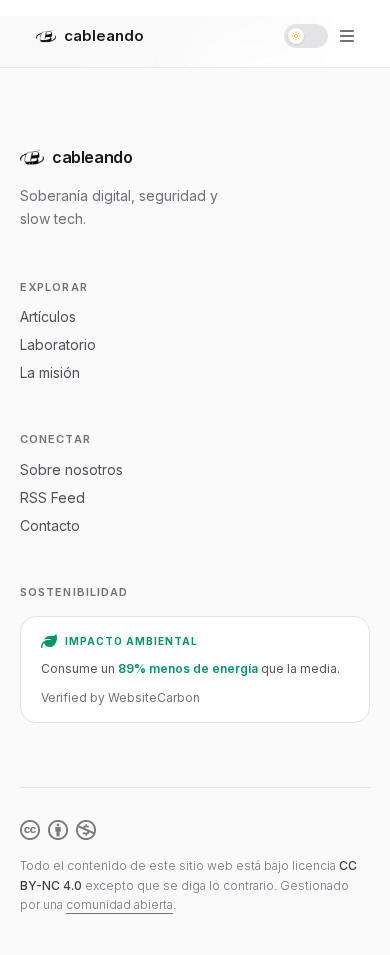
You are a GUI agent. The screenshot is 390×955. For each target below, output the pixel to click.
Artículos (48, 316)
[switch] (306, 36)
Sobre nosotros (71, 469)
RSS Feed (52, 497)
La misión (50, 372)
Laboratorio (58, 344)
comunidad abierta (119, 904)
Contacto (50, 525)
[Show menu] (347, 36)
